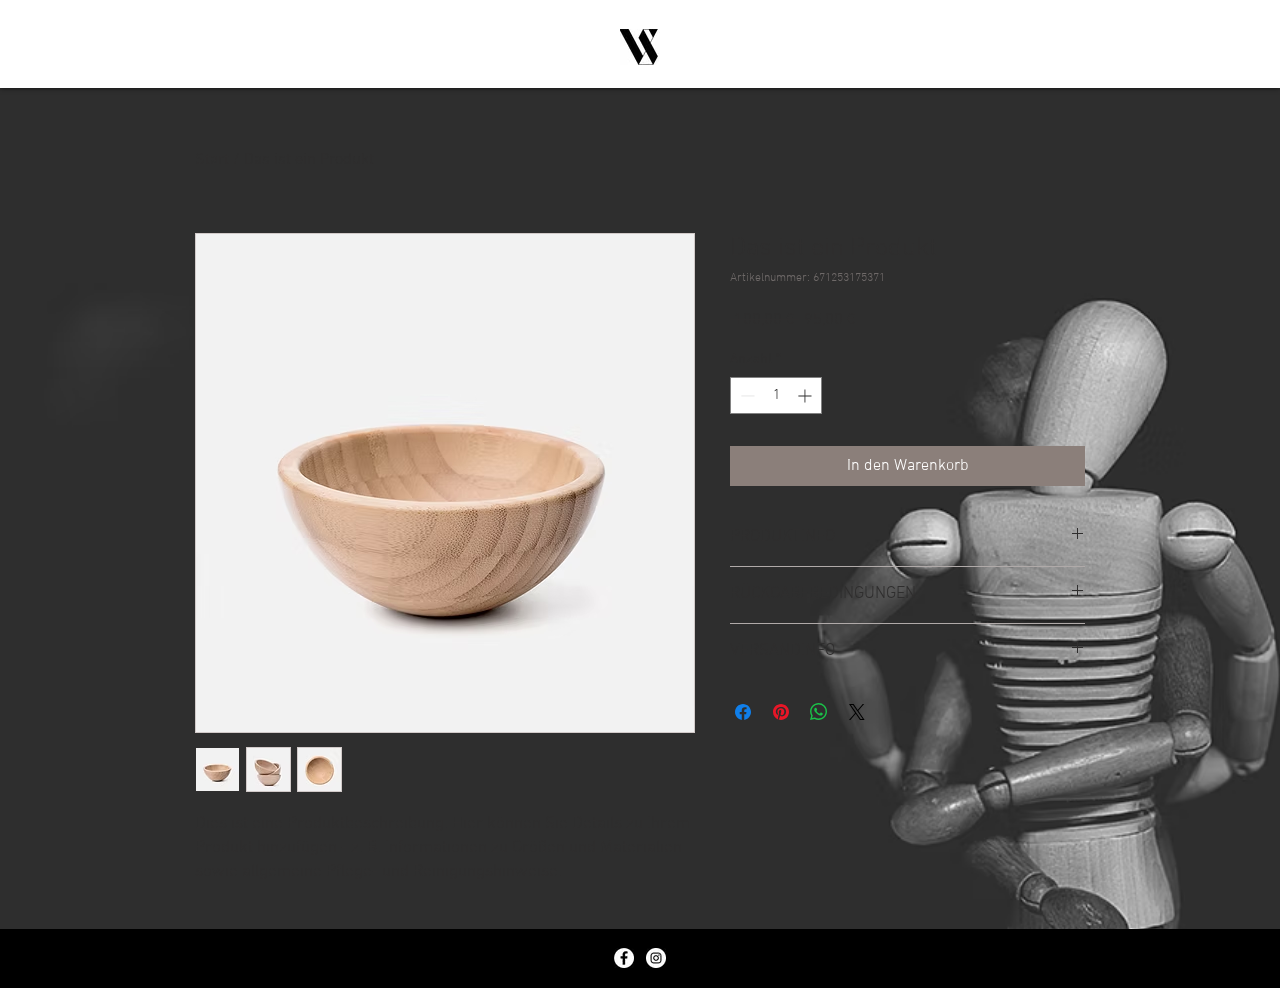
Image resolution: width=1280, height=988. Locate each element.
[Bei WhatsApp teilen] (819, 712)
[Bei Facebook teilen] (743, 712)
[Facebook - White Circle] (624, 958)
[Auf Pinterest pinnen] (781, 712)
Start (212, 160)
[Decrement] (745, 395)
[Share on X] (857, 712)
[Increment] (806, 395)
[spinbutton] (776, 395)
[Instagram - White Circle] (656, 958)
